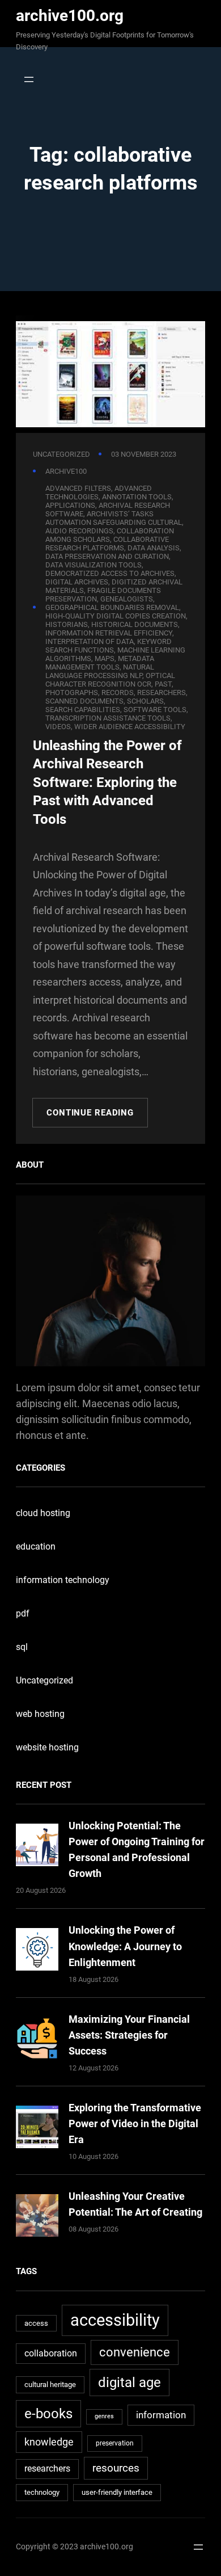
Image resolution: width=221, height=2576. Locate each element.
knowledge (49, 2442)
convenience (135, 2352)
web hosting (40, 1714)
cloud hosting (43, 1513)
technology (42, 2492)
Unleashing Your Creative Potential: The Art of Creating (135, 2204)
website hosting (47, 1747)
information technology (63, 1580)
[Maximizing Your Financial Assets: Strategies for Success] (37, 2041)
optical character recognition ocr (110, 680)
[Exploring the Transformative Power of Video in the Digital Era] (37, 2129)
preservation (115, 2443)
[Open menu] (26, 79)
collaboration (51, 2353)
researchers (47, 2469)
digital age (129, 2382)
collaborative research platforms (107, 544)
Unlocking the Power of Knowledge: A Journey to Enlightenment (125, 1946)
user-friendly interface (117, 2492)
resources (116, 2468)
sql (22, 1647)
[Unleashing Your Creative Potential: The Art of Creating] (37, 2218)
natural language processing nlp (100, 671)
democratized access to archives (110, 573)
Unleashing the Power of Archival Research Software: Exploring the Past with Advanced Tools (107, 783)
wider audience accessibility (130, 727)
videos (58, 727)
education (36, 1546)
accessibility (115, 2320)
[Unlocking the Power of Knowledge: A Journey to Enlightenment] (37, 1952)
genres (104, 2416)
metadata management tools (100, 663)
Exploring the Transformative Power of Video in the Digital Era (135, 2123)
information (161, 2415)
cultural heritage (50, 2385)
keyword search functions (109, 646)
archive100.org (70, 16)
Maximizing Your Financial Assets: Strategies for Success (129, 2035)
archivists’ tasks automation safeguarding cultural (114, 518)
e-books (48, 2413)
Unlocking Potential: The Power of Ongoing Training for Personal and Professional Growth (137, 1849)
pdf (23, 1613)
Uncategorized (61, 454)
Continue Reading (90, 1113)
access (36, 2323)
